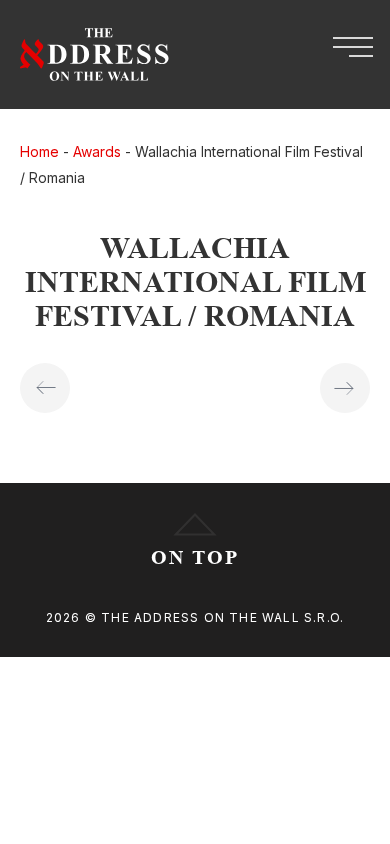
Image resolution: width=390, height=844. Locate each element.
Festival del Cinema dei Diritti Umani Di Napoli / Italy (345, 388)
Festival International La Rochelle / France (45, 388)
